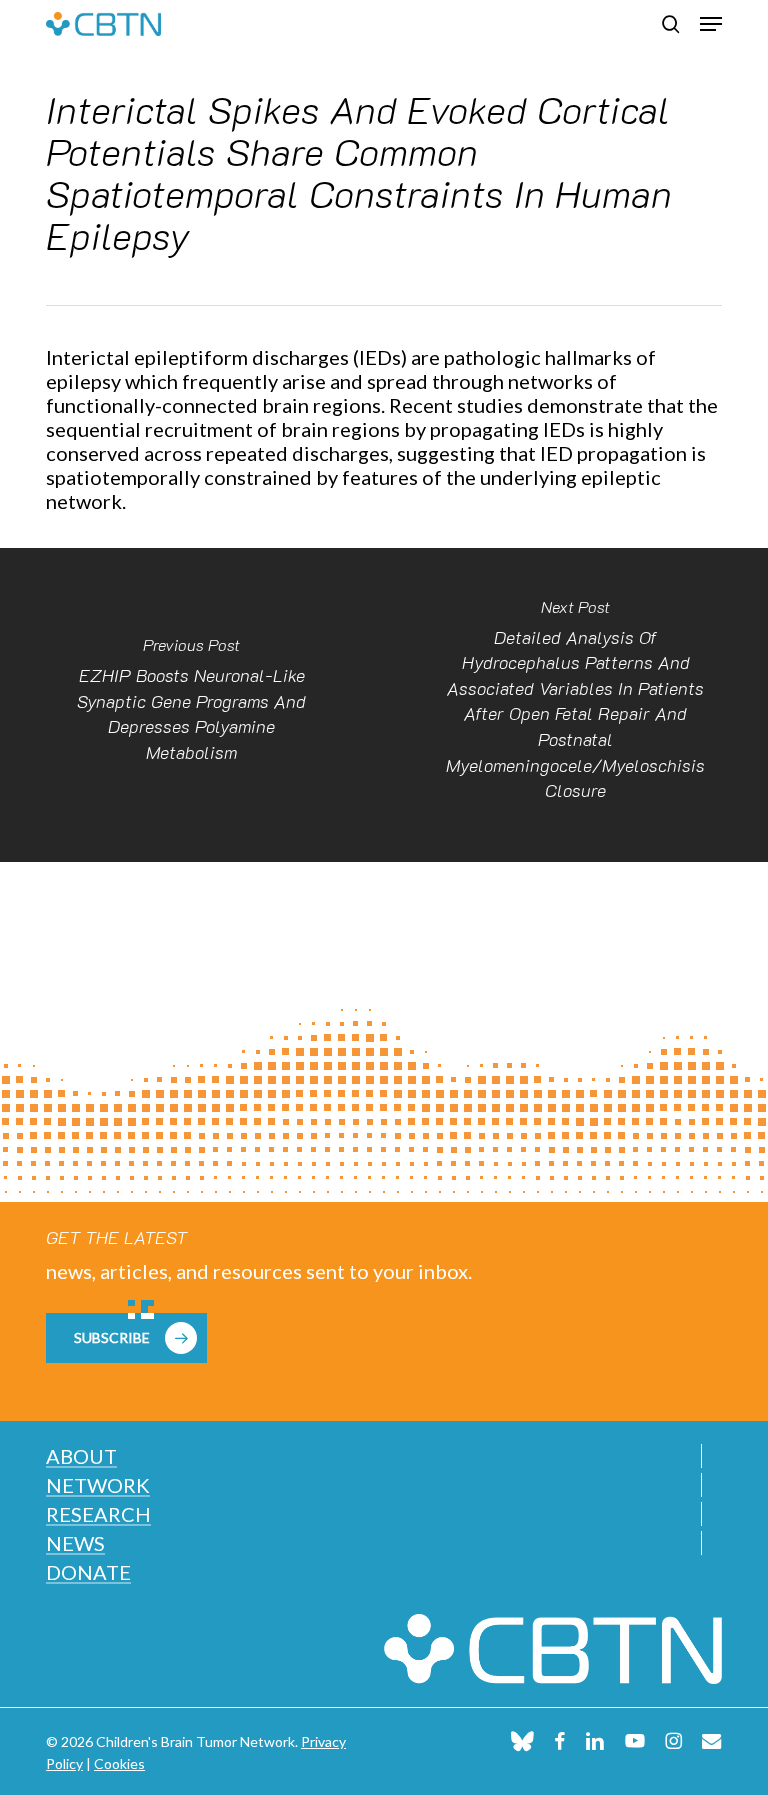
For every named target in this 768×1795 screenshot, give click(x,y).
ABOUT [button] (81, 1456)
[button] (711, 24)
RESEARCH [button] (98, 1514)
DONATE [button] (88, 1572)
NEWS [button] (75, 1543)
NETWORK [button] (98, 1485)
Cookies (119, 1763)
